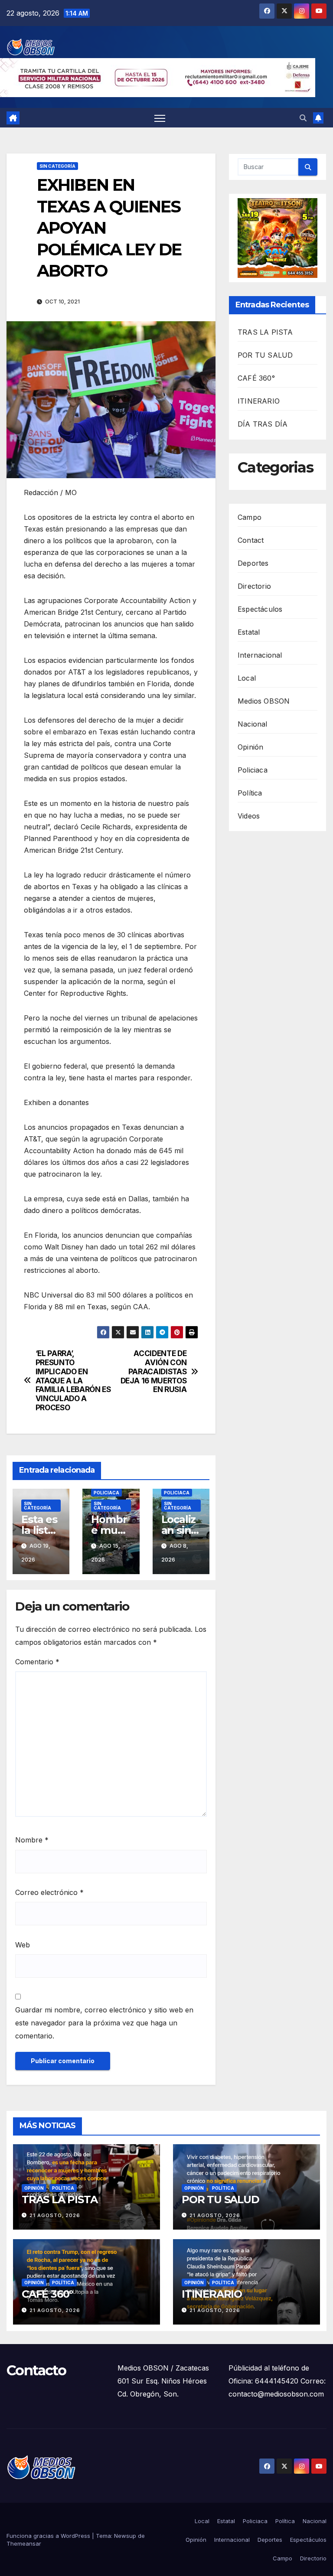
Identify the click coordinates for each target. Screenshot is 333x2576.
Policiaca (106, 1493)
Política (250, 793)
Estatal (249, 632)
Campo (250, 517)
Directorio (254, 586)
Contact (251, 540)
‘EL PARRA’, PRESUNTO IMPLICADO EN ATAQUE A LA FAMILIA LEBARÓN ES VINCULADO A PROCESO (73, 1380)
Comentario (37, 1662)
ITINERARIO (259, 401)
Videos (249, 816)
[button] (303, 118)
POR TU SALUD (265, 355)
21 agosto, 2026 (55, 2215)
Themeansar (24, 2543)
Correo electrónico (49, 1892)
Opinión (250, 747)
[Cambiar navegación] (160, 118)
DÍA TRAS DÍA (263, 424)
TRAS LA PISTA (265, 332)
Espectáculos (260, 609)
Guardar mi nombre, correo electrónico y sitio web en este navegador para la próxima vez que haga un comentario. (104, 2023)
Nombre (32, 1840)
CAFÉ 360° (256, 378)
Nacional (253, 724)
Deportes (253, 563)
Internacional (260, 655)
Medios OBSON (264, 701)
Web (23, 1945)
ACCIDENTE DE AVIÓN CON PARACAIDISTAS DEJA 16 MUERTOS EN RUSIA (154, 1371)
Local (247, 678)
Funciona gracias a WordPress (49, 2536)
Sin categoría (57, 166)
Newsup (125, 2536)
